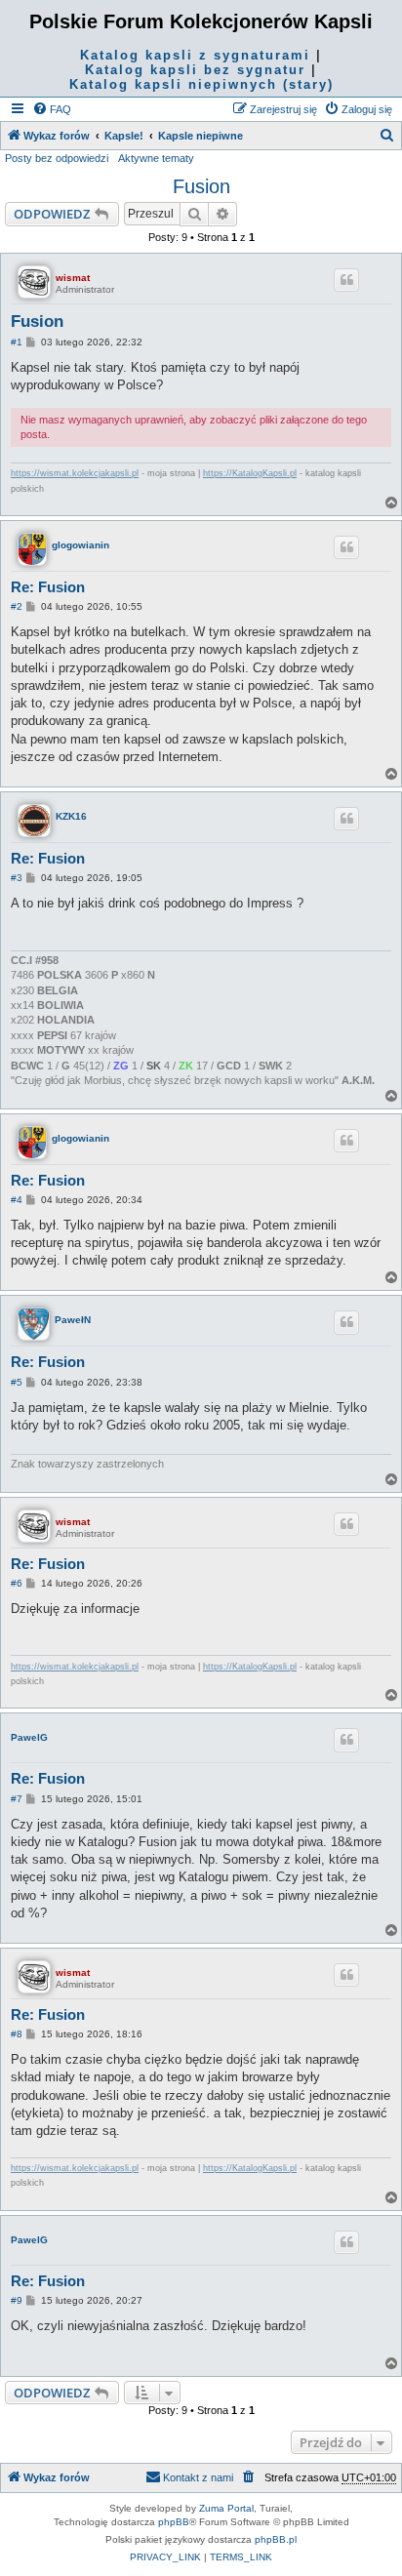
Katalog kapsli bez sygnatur (195, 70)
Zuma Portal (226, 2508)
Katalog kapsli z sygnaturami (195, 55)
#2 (17, 606)
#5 (17, 1382)
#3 (17, 878)
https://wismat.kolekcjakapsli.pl (75, 473)
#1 (17, 342)
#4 (17, 1200)
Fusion (201, 186)
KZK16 (71, 816)
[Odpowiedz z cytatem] (346, 280)
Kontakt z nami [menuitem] (198, 2477)
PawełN (73, 1320)
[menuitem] (52, 109)
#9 (17, 2300)
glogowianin (80, 545)
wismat (73, 278)
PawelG (29, 1737)
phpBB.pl (276, 2539)
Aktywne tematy (156, 158)
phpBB (174, 2522)
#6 (17, 1583)
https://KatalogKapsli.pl (250, 473)
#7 (17, 1799)
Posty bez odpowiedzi (57, 158)
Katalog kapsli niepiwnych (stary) (201, 84)
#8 (17, 2034)
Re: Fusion (48, 587)
